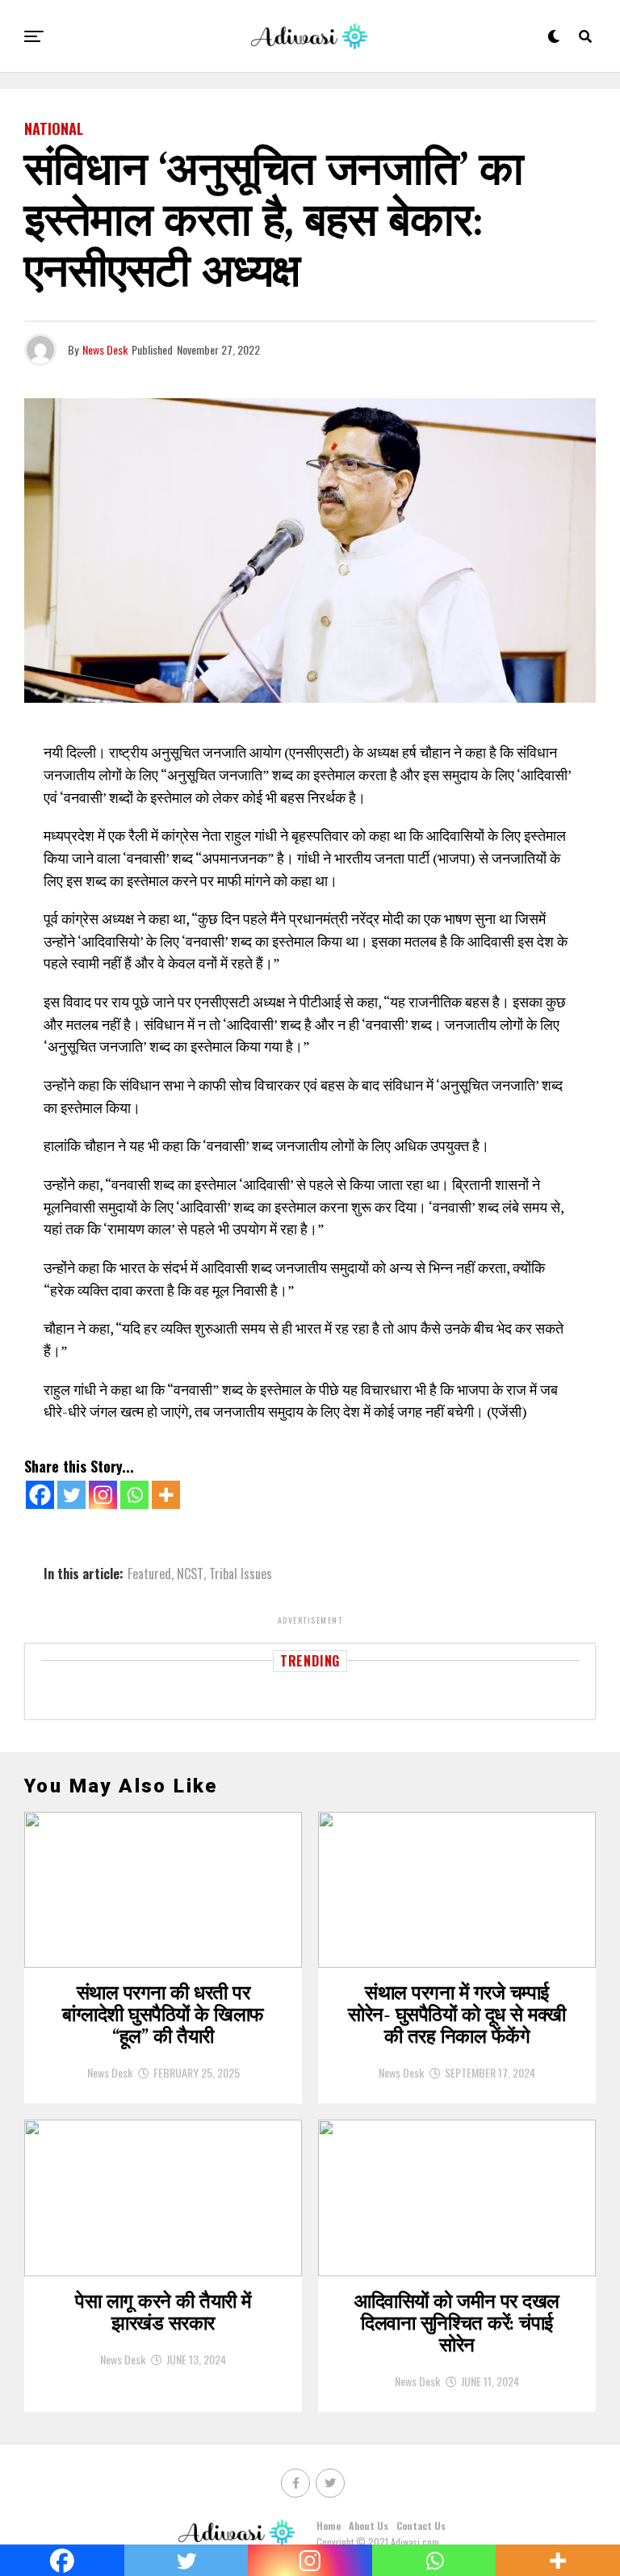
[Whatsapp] (134, 1495)
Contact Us (421, 2526)
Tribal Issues (241, 1574)
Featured (149, 1574)
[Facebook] (40, 1495)
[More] (166, 1495)
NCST (190, 1574)
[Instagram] (103, 1495)
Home (329, 2526)
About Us (369, 2526)
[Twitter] (71, 1495)
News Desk (105, 349)
